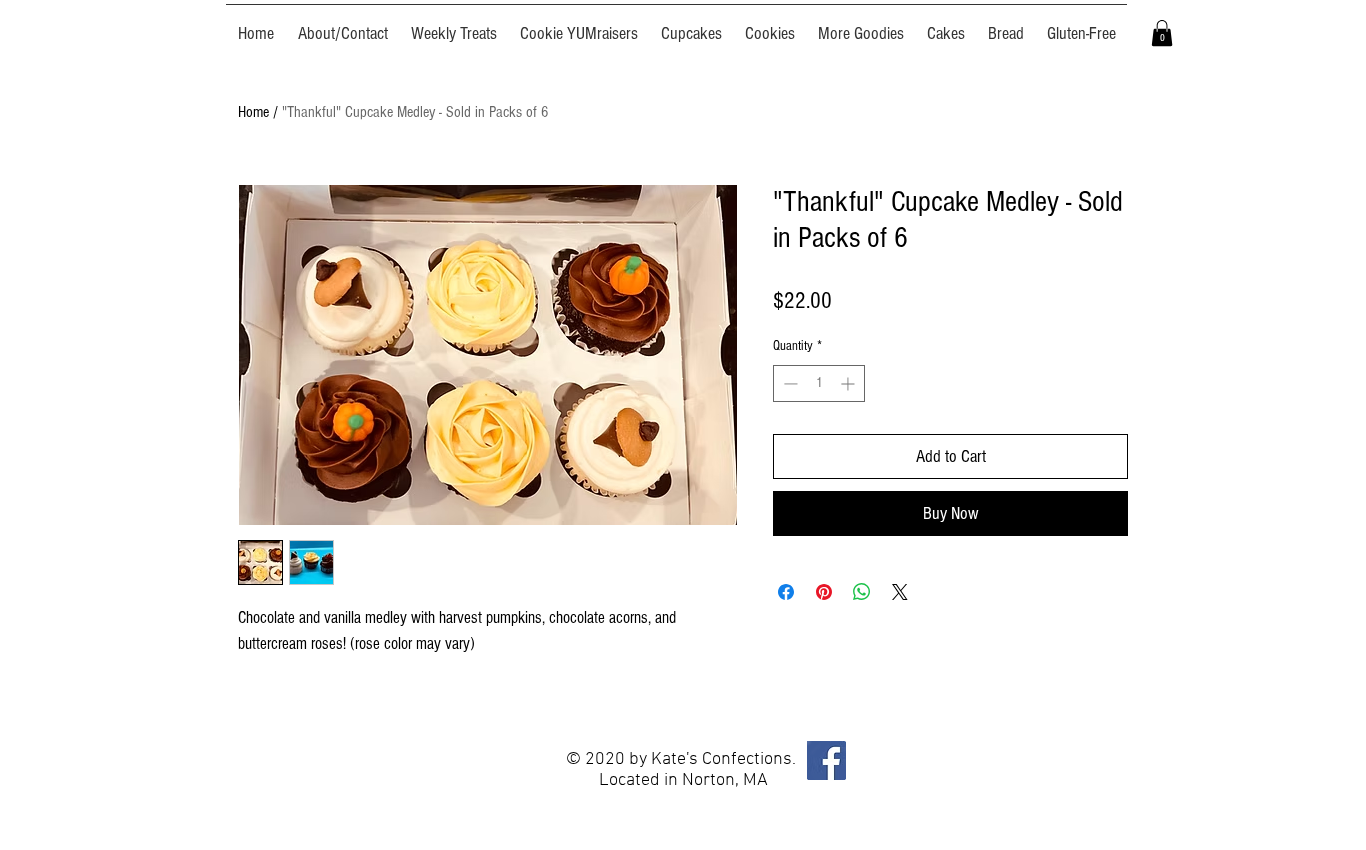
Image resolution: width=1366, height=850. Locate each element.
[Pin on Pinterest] (824, 592)
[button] (1162, 33)
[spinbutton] (819, 383)
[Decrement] (788, 383)
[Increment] (849, 383)
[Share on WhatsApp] (862, 592)
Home (253, 112)
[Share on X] (900, 592)
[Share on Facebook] (786, 592)
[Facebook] (826, 760)
